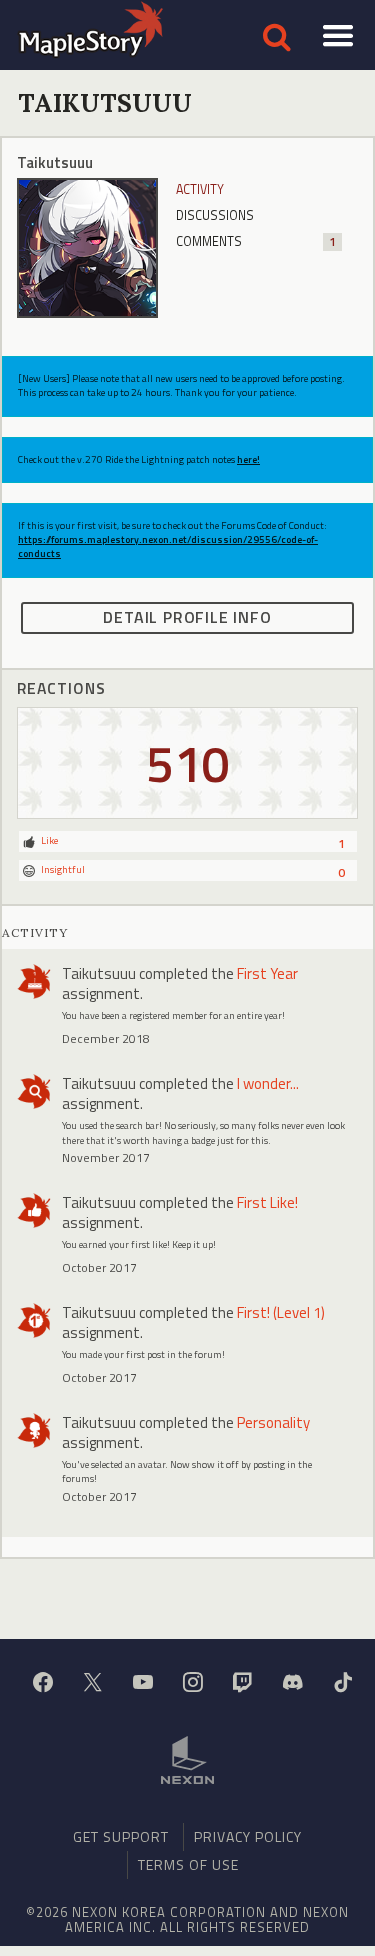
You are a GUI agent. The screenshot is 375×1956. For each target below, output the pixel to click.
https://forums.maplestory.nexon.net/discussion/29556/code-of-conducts (168, 546)
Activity (200, 189)
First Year (267, 973)
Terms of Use (188, 1864)
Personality (273, 1422)
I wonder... (268, 1083)
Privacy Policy (248, 1836)
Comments (256, 241)
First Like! (267, 1202)
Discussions (215, 215)
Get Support (121, 1836)
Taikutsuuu (99, 973)
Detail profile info (187, 617)
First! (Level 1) (281, 1312)
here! (248, 459)
